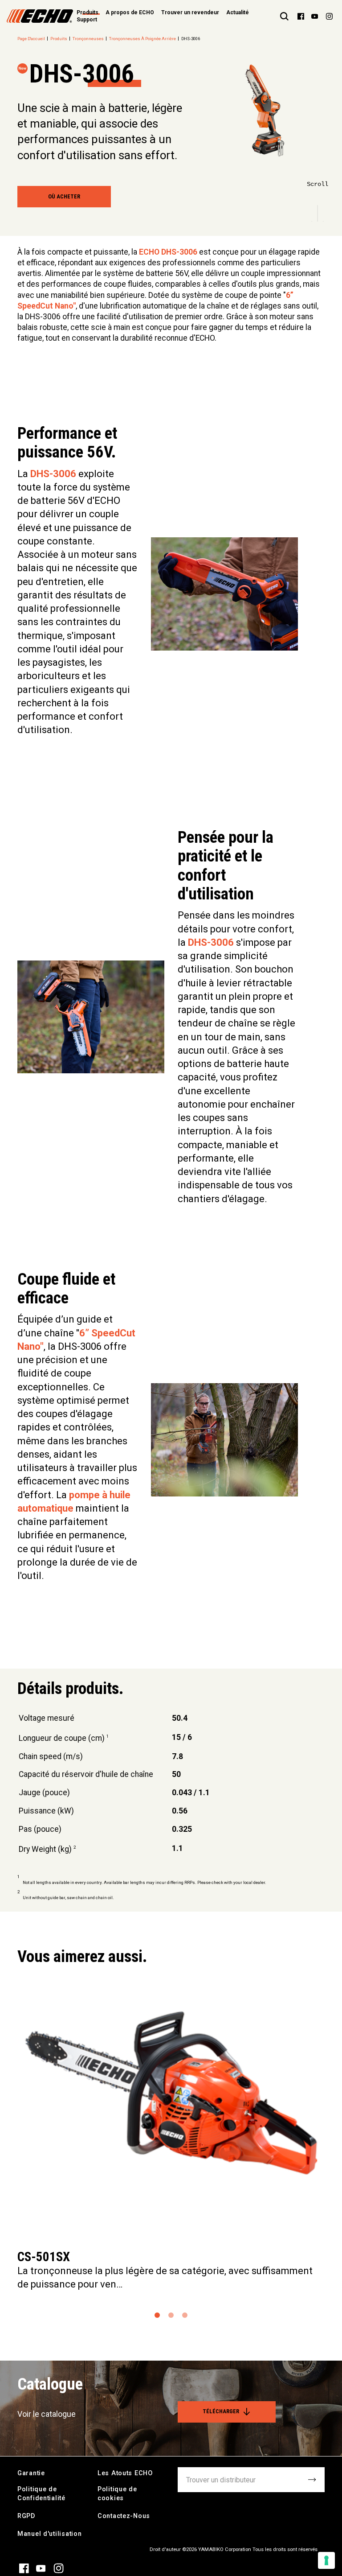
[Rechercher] (284, 16)
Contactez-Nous (124, 2516)
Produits (59, 39)
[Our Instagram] (329, 16)
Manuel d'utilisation (49, 2534)
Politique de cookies (117, 2494)
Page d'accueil (31, 39)
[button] (157, 2315)
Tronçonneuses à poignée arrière (142, 39)
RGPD (26, 2516)
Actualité (238, 12)
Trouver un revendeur (190, 12)
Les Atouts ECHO (125, 2473)
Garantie (31, 2473)
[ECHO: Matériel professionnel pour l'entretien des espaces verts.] (40, 16)
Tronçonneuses (88, 39)
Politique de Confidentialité (41, 2494)
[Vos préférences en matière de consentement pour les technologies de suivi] (326, 2560)
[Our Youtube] (315, 16)
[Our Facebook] (301, 16)
